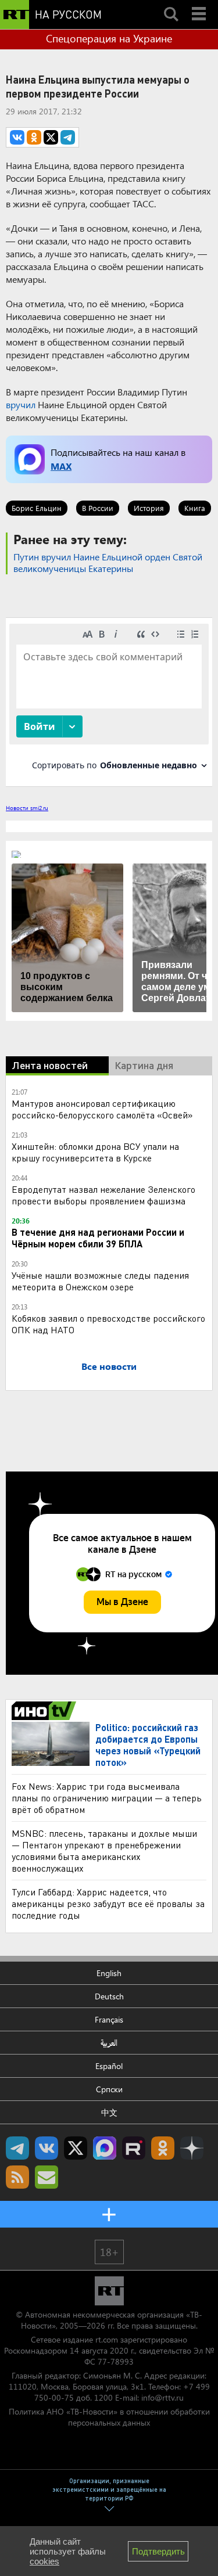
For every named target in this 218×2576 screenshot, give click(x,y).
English (109, 1973)
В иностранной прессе (46, 1711)
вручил (21, 404)
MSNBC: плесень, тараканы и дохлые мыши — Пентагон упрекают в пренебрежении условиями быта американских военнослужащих (104, 1850)
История (149, 508)
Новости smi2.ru (27, 808)
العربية (109, 2043)
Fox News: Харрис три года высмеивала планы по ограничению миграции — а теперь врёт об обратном (107, 1798)
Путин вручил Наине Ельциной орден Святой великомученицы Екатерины (108, 562)
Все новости (109, 1366)
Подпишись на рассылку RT (47, 2177)
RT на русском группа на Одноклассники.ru (163, 2148)
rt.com (107, 2339)
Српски (109, 2089)
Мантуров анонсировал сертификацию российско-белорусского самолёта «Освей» (102, 1109)
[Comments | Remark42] (109, 701)
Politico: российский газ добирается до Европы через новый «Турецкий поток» (148, 1745)
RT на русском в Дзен (192, 2148)
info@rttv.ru (162, 2397)
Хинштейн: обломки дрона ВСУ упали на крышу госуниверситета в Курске (95, 1152)
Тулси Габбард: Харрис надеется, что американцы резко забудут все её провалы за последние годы (108, 1903)
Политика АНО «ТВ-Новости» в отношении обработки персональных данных (109, 2417)
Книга (195, 508)
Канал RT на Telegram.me (17, 2148)
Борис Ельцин (37, 508)
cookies (44, 2561)
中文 (109, 2112)
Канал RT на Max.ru (105, 2148)
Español (109, 2066)
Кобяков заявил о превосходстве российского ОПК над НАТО (108, 1324)
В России (98, 508)
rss (17, 2177)
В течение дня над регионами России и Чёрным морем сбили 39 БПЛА (98, 1238)
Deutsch (109, 1996)
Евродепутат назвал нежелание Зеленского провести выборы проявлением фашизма (103, 1195)
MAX (61, 466)
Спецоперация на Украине (109, 38)
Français (109, 2019)
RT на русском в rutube (134, 2148)
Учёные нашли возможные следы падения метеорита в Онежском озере (100, 1281)
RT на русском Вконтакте (47, 2148)
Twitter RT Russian (76, 2148)
